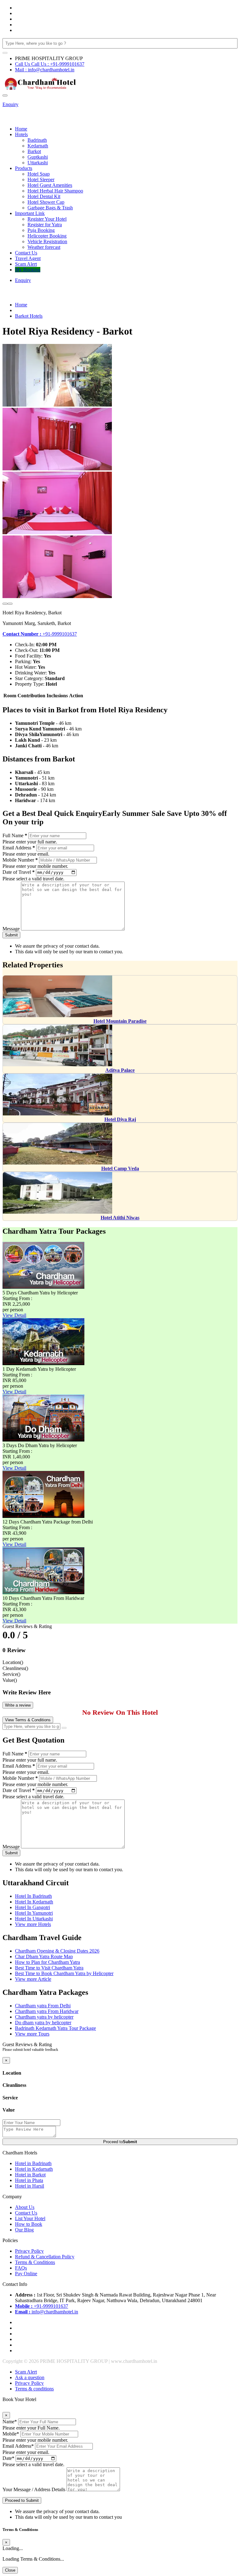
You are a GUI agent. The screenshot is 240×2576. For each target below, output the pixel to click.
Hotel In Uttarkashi (34, 1919)
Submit (11, 935)
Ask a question (30, 2377)
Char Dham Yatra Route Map (44, 1956)
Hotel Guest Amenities (50, 185)
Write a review (18, 1705)
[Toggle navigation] (5, 95)
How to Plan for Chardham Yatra (47, 1962)
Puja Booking (41, 230)
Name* (10, 2422)
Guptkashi (38, 157)
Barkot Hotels (29, 316)
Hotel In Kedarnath (34, 1902)
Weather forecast (44, 247)
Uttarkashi (38, 163)
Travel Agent (28, 258)
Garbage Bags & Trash (50, 208)
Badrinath (37, 140)
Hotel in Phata (29, 2180)
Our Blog (24, 2230)
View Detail (14, 1315)
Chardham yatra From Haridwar (47, 2011)
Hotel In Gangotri (32, 1907)
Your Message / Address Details (34, 2489)
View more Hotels (33, 1924)
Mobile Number (20, 860)
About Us (25, 2207)
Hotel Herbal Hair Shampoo (55, 191)
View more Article (33, 1979)
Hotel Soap (39, 174)
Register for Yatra (45, 225)
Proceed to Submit (22, 2500)
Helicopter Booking (47, 236)
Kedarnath (38, 146)
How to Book (29, 2224)
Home (21, 129)
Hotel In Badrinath (33, 1896)
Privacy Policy (29, 2251)
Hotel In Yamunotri (34, 1913)
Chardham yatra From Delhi (43, 2006)
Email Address (19, 848)
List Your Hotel (30, 2218)
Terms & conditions (34, 2389)
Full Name (15, 835)
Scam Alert (26, 264)
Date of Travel (19, 872)
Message (11, 929)
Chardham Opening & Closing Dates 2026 (57, 1951)
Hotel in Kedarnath (34, 2169)
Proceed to (120, 2142)
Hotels (21, 134)
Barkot (34, 151)
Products (24, 168)
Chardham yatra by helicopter (44, 2017)
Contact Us (26, 253)
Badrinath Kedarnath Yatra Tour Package (55, 2028)
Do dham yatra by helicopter (43, 2023)
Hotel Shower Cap (46, 202)
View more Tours (32, 2034)
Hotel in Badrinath (33, 2163)
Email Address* (18, 2446)
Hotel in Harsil (30, 2186)
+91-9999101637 (40, 634)
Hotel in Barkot (30, 2175)
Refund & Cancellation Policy (45, 2257)
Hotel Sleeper (41, 179)
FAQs (21, 2268)
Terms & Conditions (35, 2262)
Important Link (30, 213)
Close (10, 2570)
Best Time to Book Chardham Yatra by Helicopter (64, 1973)
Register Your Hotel (47, 219)
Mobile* (11, 2434)
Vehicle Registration (47, 241)
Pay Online (26, 2274)
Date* (8, 2458)
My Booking (28, 270)
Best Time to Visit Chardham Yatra (49, 1968)
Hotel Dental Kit (44, 196)
